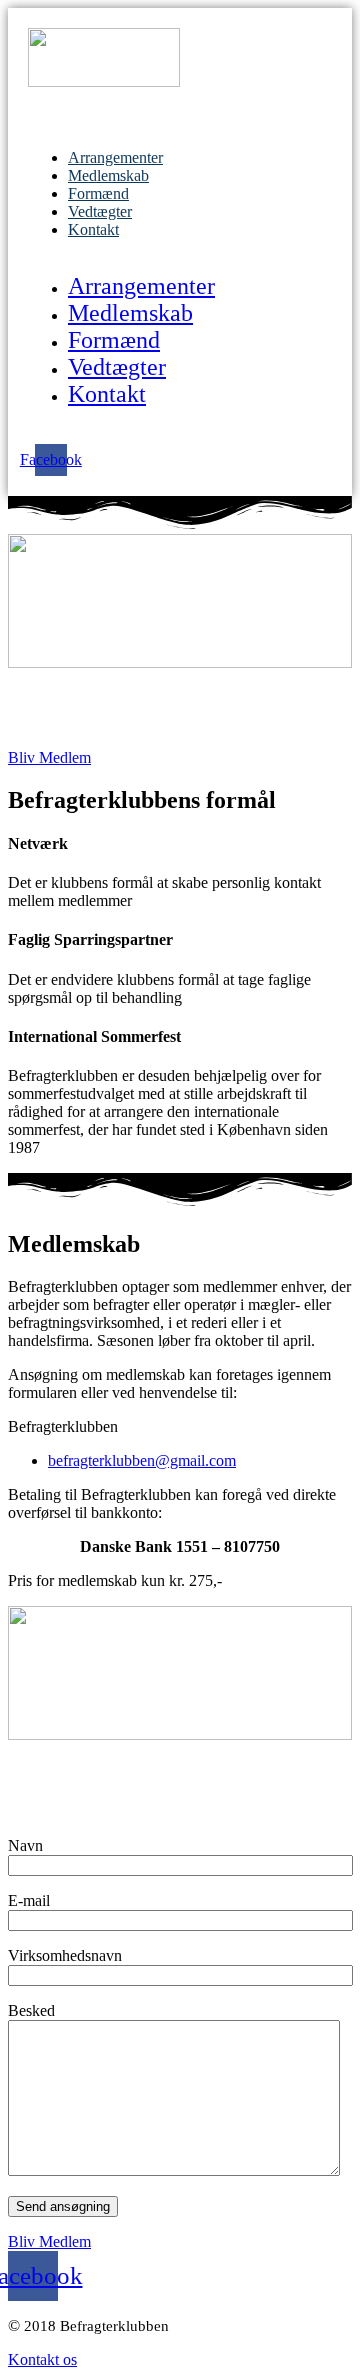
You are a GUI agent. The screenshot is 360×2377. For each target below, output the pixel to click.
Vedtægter (100, 211)
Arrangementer (115, 157)
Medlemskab (108, 175)
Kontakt (93, 229)
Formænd (98, 193)
